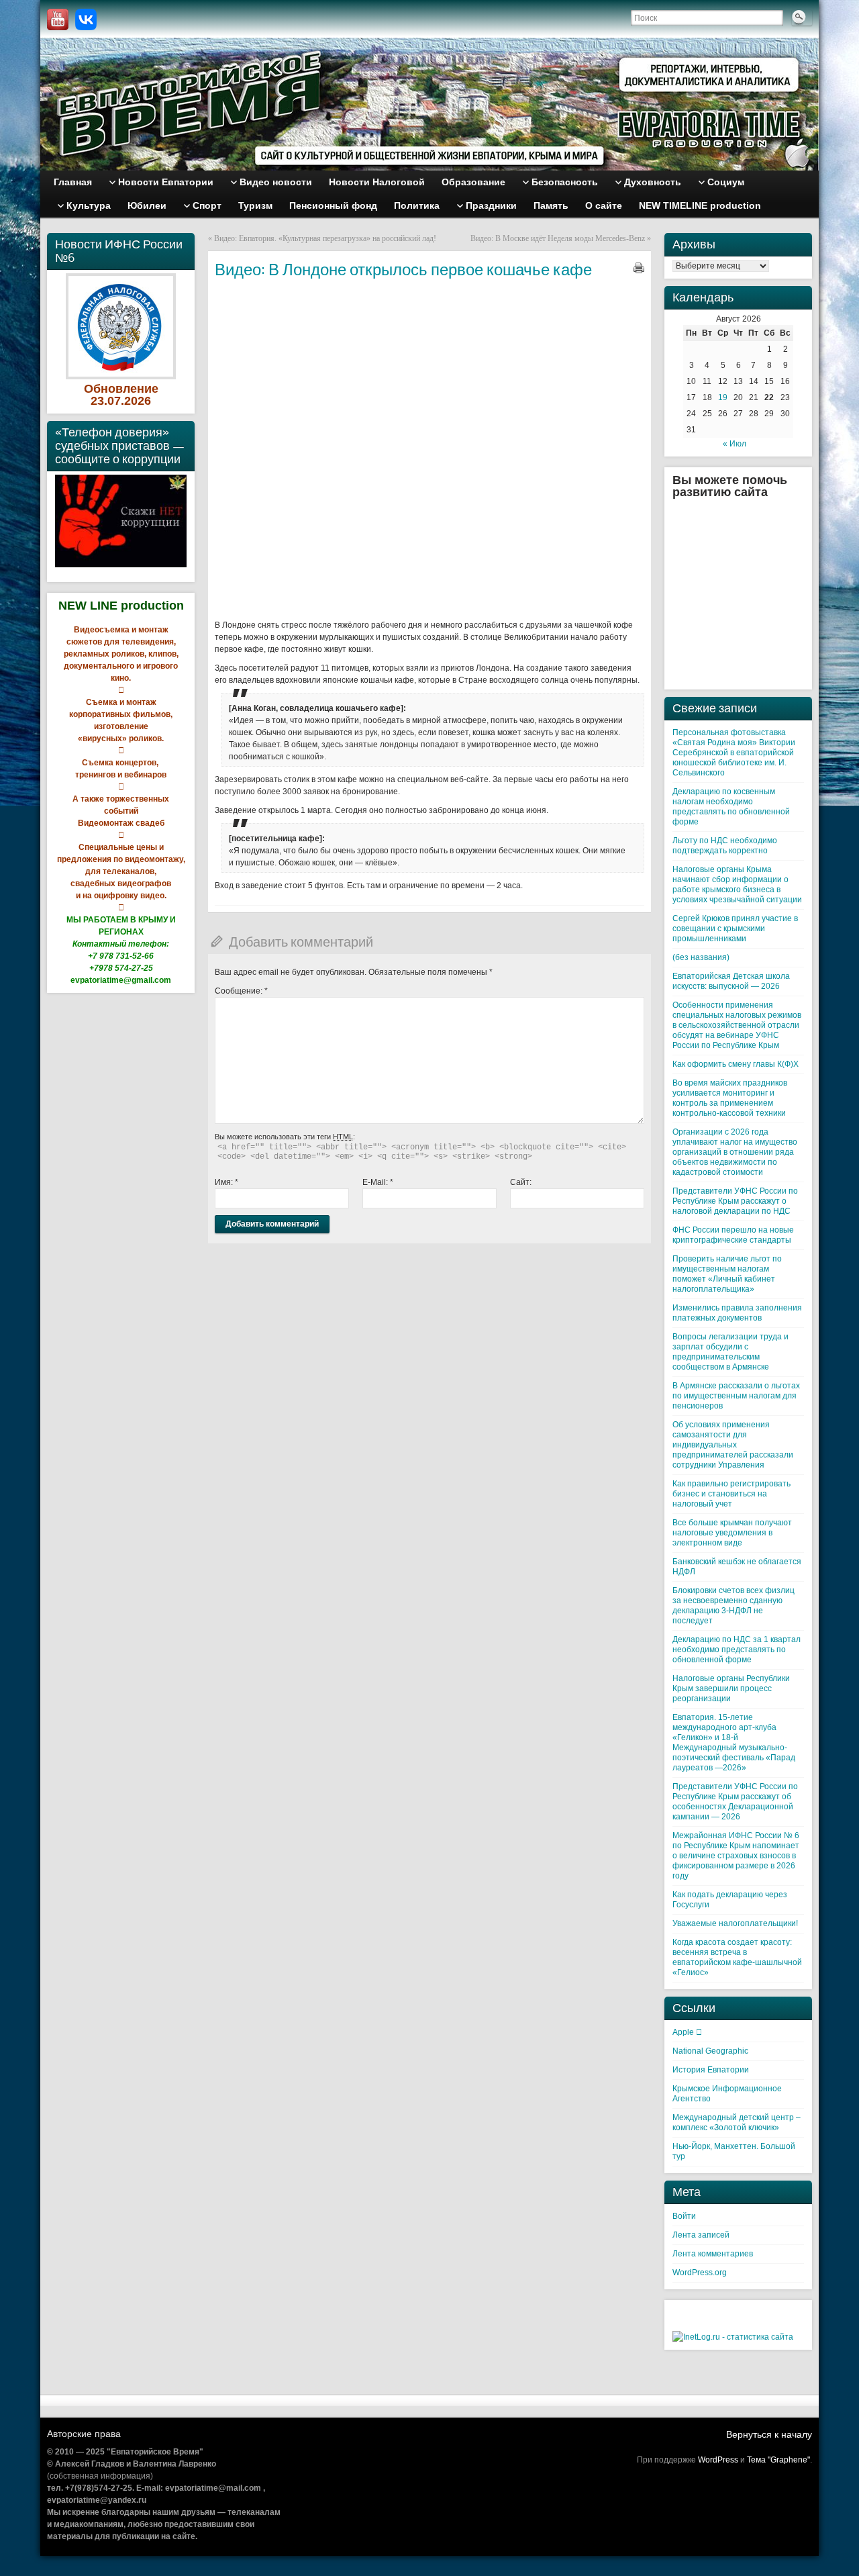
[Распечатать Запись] (639, 268)
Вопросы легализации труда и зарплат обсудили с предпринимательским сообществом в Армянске (730, 1352)
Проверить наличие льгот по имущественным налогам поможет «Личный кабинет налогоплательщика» (727, 1274)
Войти (684, 2216)
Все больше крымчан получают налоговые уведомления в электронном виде (732, 1533)
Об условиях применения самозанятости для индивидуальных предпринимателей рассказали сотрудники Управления (733, 1445)
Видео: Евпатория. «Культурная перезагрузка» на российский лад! (325, 238)
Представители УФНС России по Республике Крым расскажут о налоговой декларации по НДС (735, 1201)
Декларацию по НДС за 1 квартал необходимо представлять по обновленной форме (737, 1650)
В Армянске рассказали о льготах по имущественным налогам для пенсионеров (736, 1396)
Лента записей (701, 2235)
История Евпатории (711, 2070)
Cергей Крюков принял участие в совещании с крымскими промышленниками (735, 928)
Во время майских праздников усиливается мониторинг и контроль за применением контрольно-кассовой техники (730, 1098)
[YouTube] (58, 19)
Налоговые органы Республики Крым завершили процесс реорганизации (731, 1688)
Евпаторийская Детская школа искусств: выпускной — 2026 (731, 981)
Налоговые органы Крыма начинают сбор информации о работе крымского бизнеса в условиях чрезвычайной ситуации (737, 885)
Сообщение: (241, 991)
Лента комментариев (713, 2254)
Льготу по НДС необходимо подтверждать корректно (725, 846)
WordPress (718, 2460)
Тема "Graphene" (778, 2460)
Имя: (226, 1182)
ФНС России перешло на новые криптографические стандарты (733, 1235)
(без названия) (701, 957)
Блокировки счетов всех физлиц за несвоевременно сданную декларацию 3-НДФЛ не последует (734, 1606)
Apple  (687, 2032)
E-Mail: (378, 1182)
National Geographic (710, 2051)
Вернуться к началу (769, 2434)
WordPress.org (700, 2273)
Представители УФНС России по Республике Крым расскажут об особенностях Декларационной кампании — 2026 (735, 1802)
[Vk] (86, 19)
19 (723, 397)
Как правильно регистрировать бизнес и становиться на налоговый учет (731, 1494)
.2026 (136, 401)
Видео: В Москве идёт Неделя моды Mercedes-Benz (558, 238)
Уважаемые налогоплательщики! (735, 1923)
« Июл (735, 444)
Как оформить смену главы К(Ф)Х (736, 1064)
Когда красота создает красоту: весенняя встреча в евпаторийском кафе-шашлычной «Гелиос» (737, 1957)
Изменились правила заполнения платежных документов (737, 1313)
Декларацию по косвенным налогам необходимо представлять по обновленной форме (731, 807)
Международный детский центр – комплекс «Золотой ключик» (737, 2122)
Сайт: (521, 1182)
